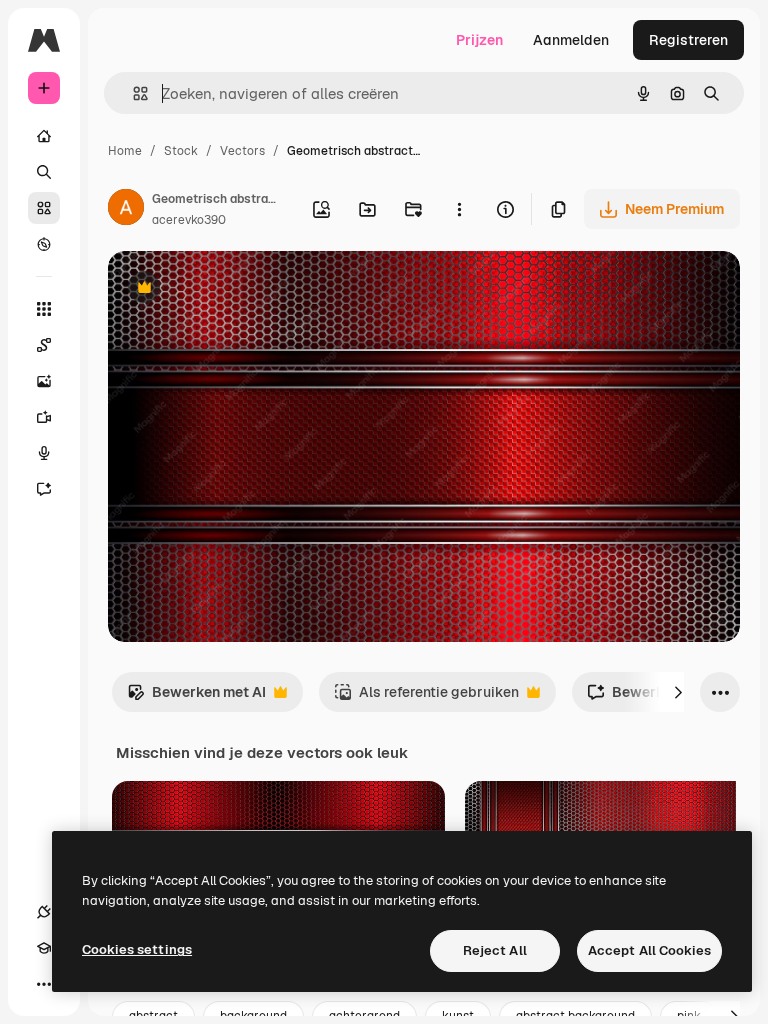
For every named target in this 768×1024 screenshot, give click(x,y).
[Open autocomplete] (132, 93)
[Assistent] (44, 489)
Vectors (242, 151)
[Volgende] (678, 692)
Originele (239, 289)
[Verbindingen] (44, 912)
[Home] (44, 136)
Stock (181, 151)
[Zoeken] (44, 172)
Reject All (495, 950)
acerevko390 (189, 220)
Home (125, 151)
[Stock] (44, 208)
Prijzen (479, 40)
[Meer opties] (459, 209)
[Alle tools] (44, 309)
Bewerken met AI (196, 697)
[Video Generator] (44, 417)
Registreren (688, 40)
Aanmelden (571, 40)
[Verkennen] (44, 244)
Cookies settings (137, 949)
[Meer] (44, 984)
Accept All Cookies (649, 950)
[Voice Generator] (44, 453)
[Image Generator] (44, 381)
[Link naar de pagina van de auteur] (126, 210)
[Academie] (44, 948)
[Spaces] (44, 345)
